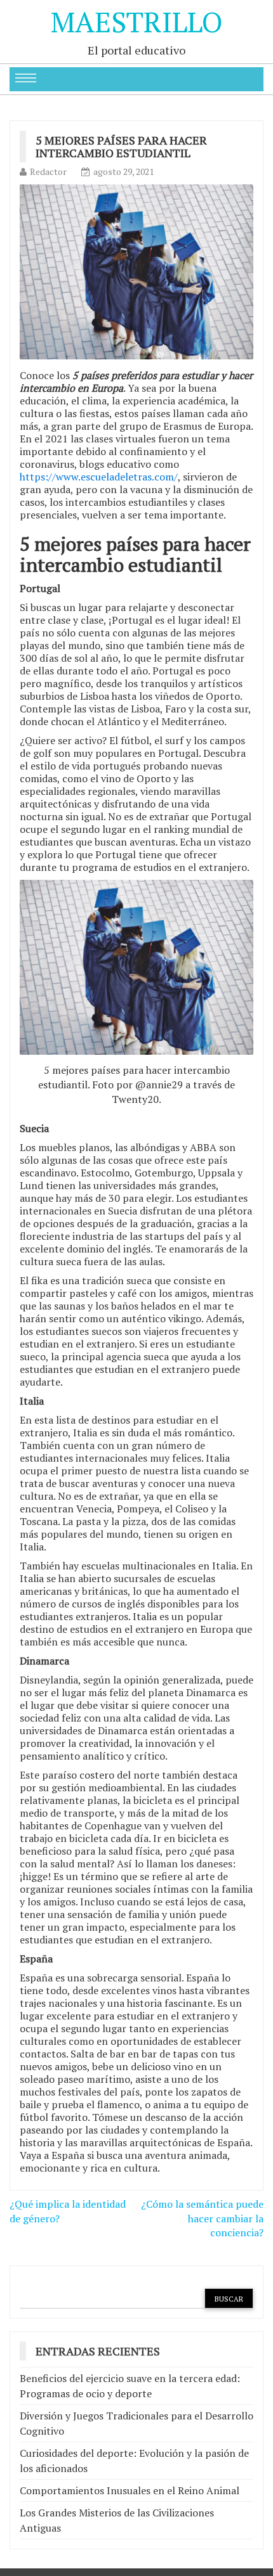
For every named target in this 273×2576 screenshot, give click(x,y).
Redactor (48, 171)
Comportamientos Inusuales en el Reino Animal (130, 2490)
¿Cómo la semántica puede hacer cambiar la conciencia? (202, 2219)
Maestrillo (137, 22)
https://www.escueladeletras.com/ (99, 477)
